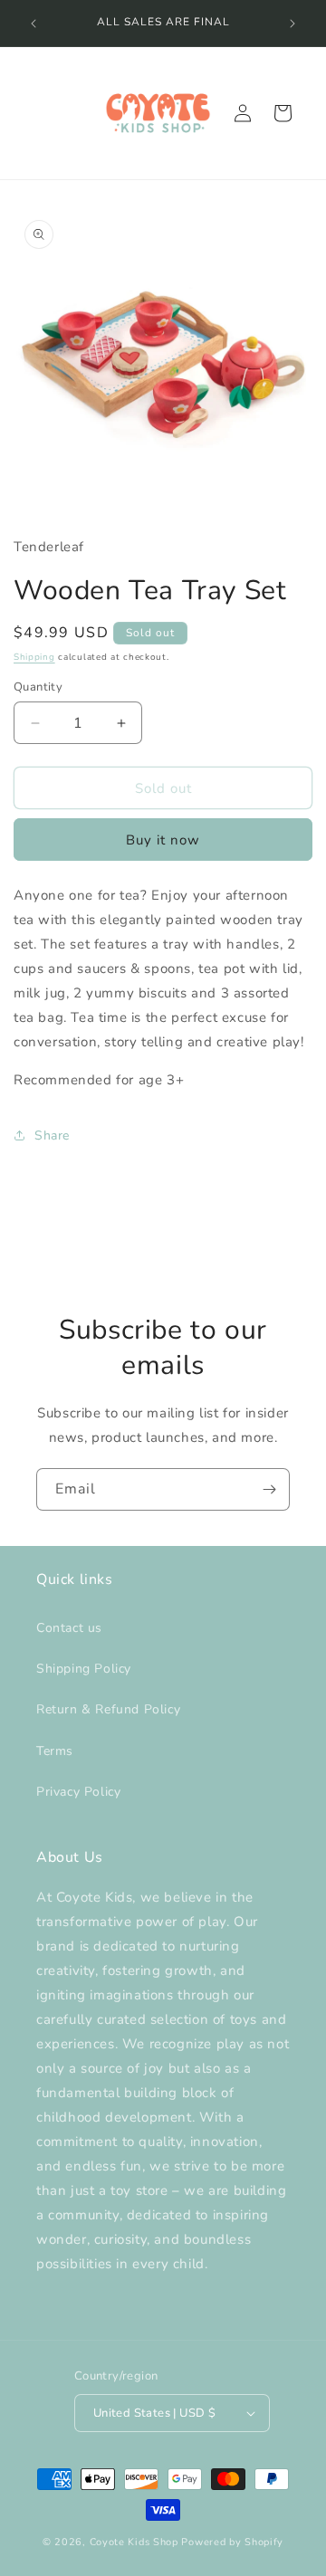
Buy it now (163, 840)
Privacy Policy (78, 1792)
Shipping (34, 657)
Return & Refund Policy (108, 1709)
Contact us (69, 1628)
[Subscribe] (269, 1489)
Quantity (38, 687)
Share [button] (52, 1135)
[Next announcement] (292, 24)
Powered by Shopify (232, 2542)
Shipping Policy (84, 1669)
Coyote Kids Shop (134, 2542)
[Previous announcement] (34, 24)
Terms (55, 1751)
